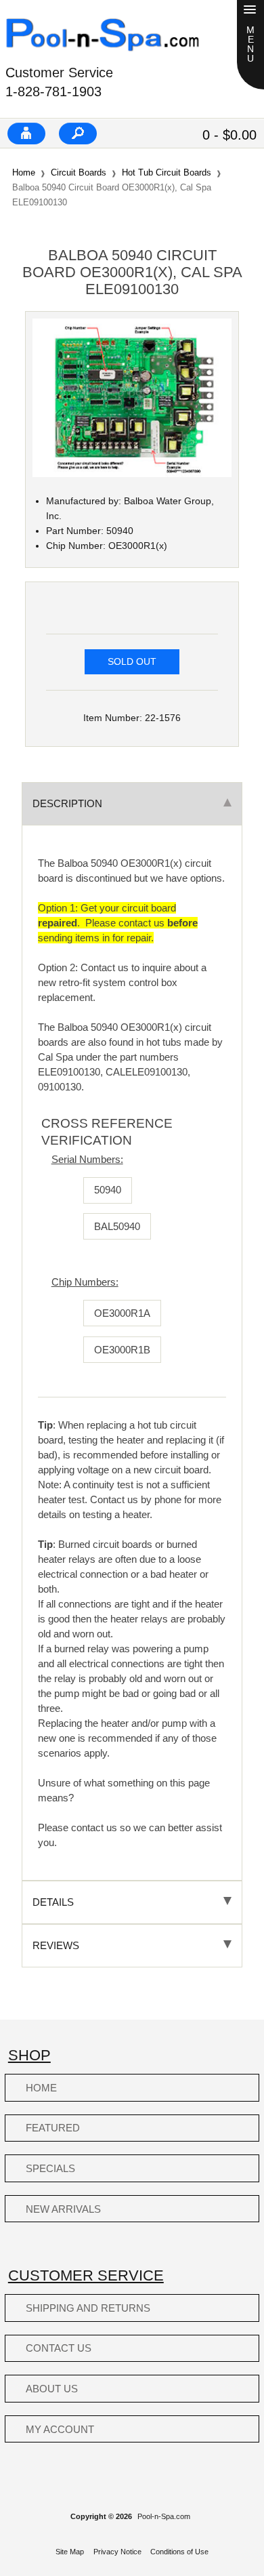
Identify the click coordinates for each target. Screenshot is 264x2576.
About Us (52, 2389)
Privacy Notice (117, 2552)
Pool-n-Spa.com (164, 2516)
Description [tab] (67, 803)
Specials (50, 2168)
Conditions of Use (179, 2552)
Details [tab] (53, 1902)
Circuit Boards (79, 172)
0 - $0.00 (229, 135)
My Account (60, 2429)
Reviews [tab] (56, 1945)
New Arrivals (63, 2209)
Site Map (70, 2552)
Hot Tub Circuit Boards (167, 172)
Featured (53, 2128)
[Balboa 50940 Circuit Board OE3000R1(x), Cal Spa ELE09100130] (132, 474)
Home (24, 172)
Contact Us (59, 2348)
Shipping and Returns (88, 2308)
